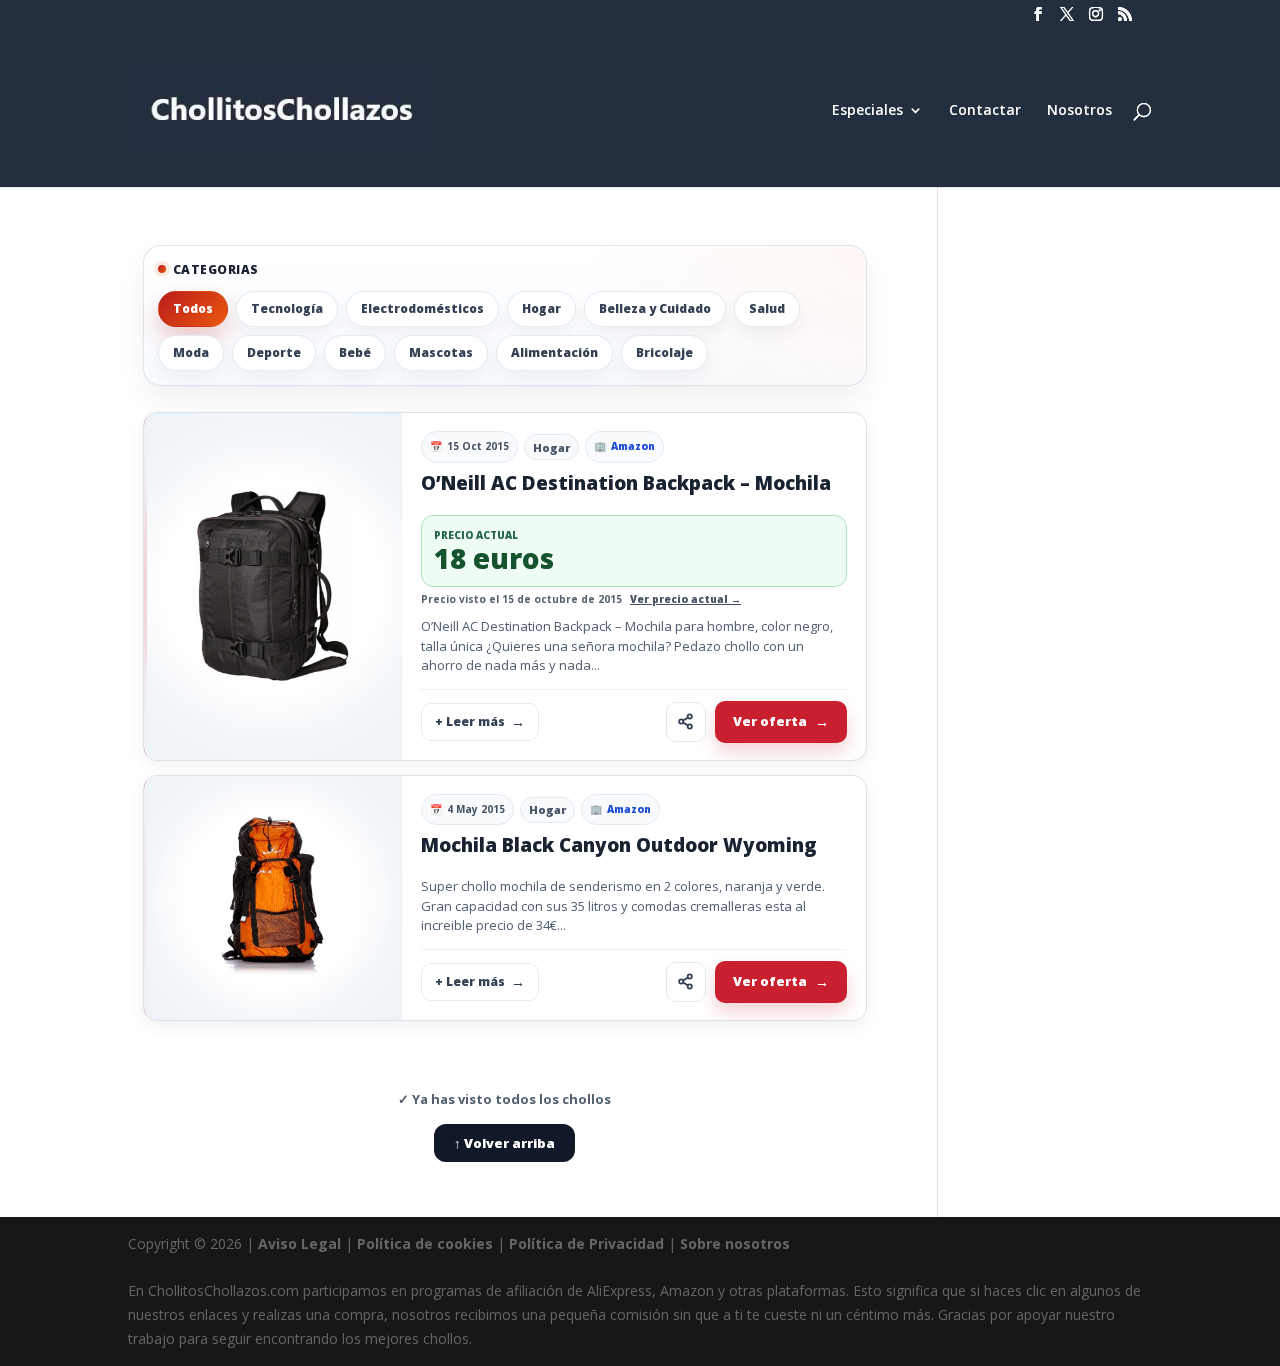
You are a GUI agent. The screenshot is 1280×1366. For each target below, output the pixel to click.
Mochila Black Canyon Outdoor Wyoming (619, 845)
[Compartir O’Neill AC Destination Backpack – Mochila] (686, 722)
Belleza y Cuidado (655, 308)
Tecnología (287, 308)
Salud (767, 308)
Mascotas (441, 352)
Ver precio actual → (685, 599)
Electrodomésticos (422, 308)
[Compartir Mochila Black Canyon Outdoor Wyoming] (686, 982)
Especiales (867, 111)
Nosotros (1079, 111)
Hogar (541, 308)
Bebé (355, 352)
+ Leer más (470, 721)
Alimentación (554, 352)
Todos (193, 308)
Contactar (985, 111)
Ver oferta (770, 721)
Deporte (274, 352)
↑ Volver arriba (504, 1143)
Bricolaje (664, 352)
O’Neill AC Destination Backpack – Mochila (626, 483)
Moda (191, 352)
